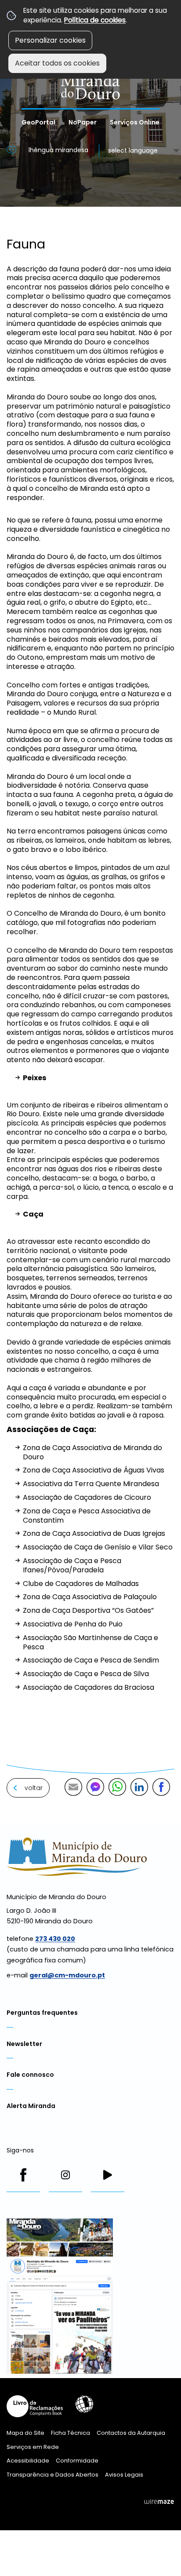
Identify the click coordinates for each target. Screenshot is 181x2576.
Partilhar (161, 1787)
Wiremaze (159, 2502)
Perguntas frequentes (42, 2013)
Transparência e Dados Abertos (52, 2475)
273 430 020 (55, 1939)
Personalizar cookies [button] (50, 40)
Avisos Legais (124, 2475)
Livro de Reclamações (35, 2406)
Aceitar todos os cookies (57, 63)
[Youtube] (108, 2175)
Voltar (34, 1788)
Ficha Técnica (71, 2433)
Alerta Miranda (31, 2106)
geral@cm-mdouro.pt (67, 1975)
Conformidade (77, 2461)
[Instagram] (65, 2175)
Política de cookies (95, 20)
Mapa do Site (25, 2433)
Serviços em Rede (33, 2447)
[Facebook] (23, 2175)
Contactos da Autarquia (131, 2433)
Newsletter (24, 2044)
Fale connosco (30, 2075)
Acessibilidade (84, 2404)
